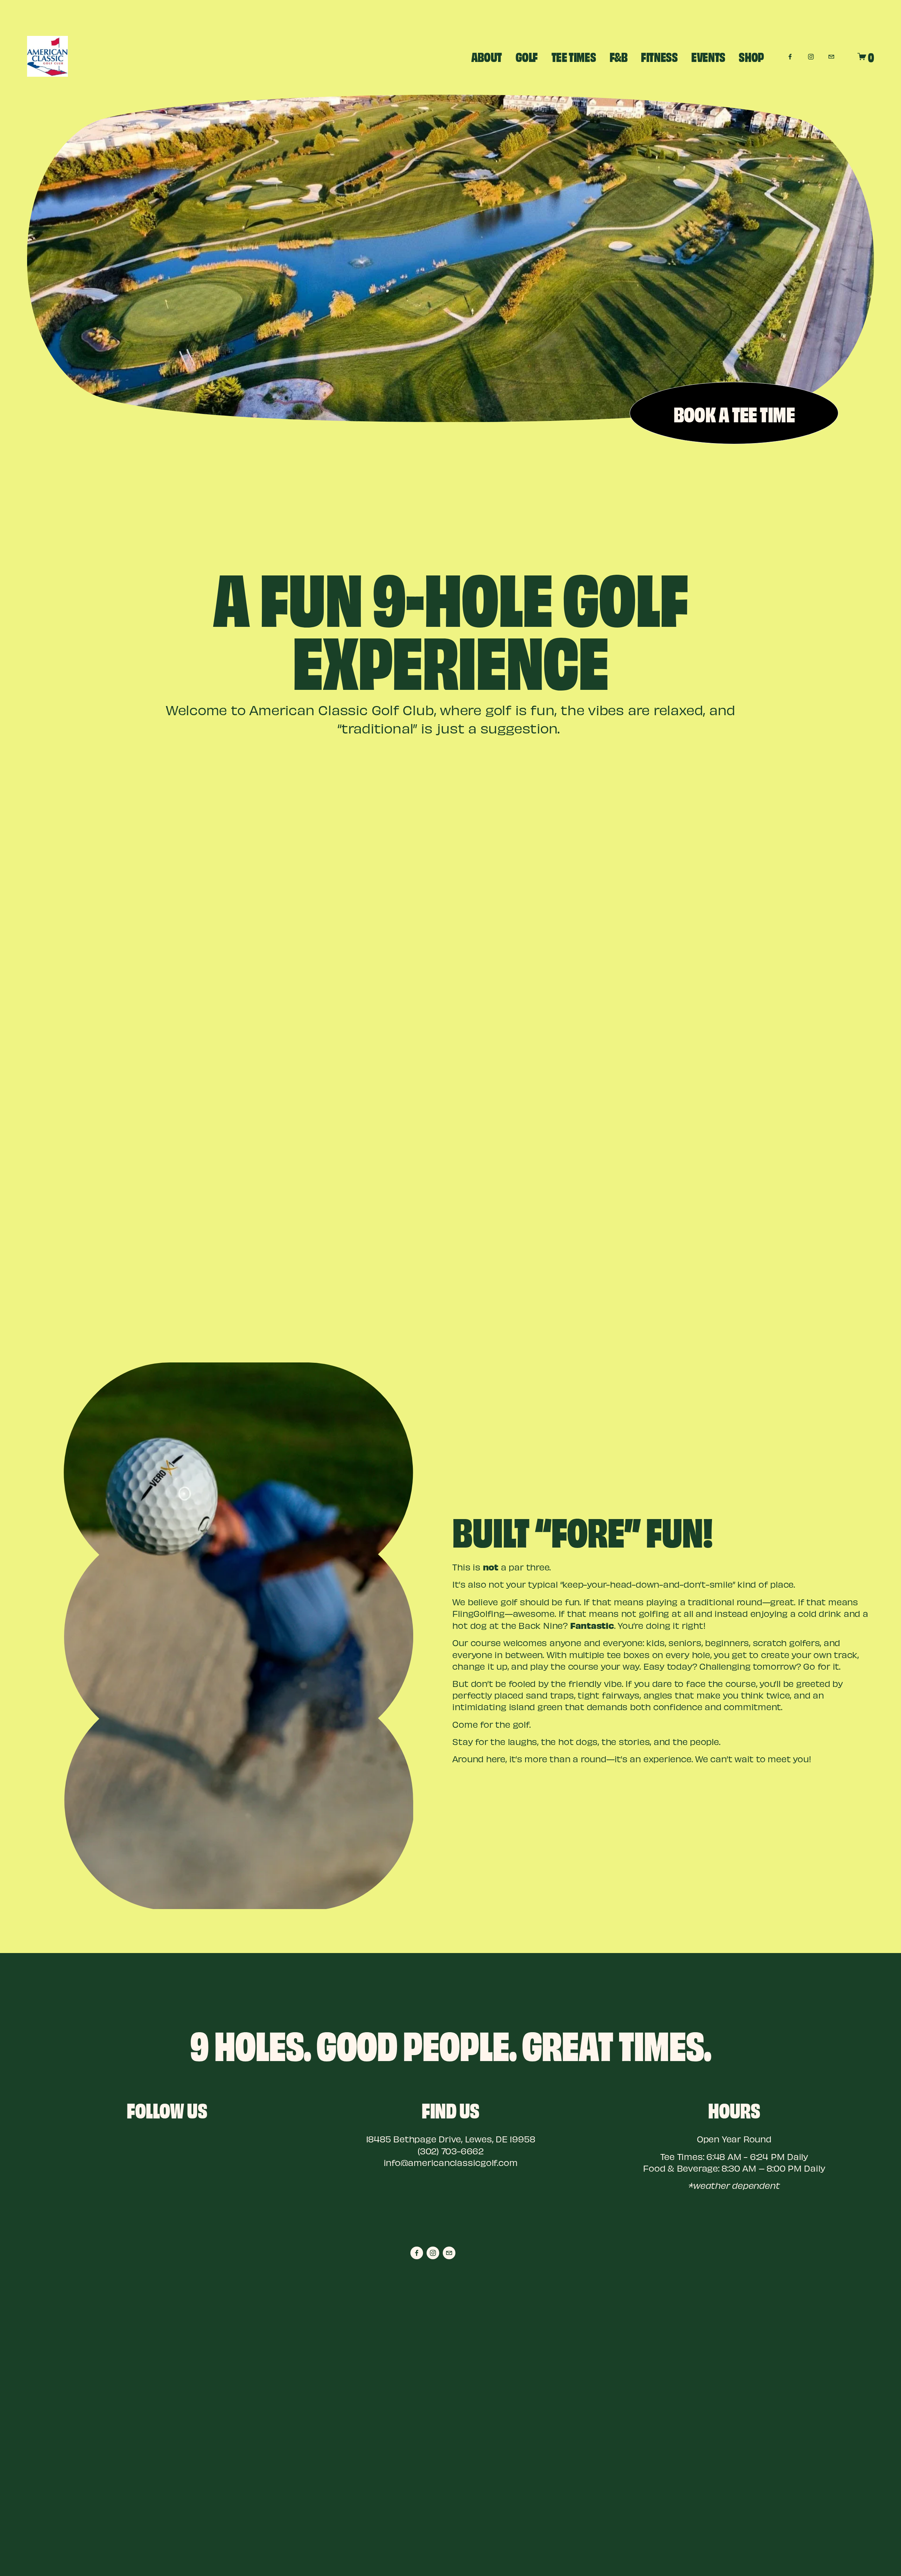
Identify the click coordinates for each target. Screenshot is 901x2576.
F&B (619, 56)
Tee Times (574, 56)
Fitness (659, 56)
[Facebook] (790, 56)
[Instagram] (811, 56)
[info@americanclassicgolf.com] (831, 56)
